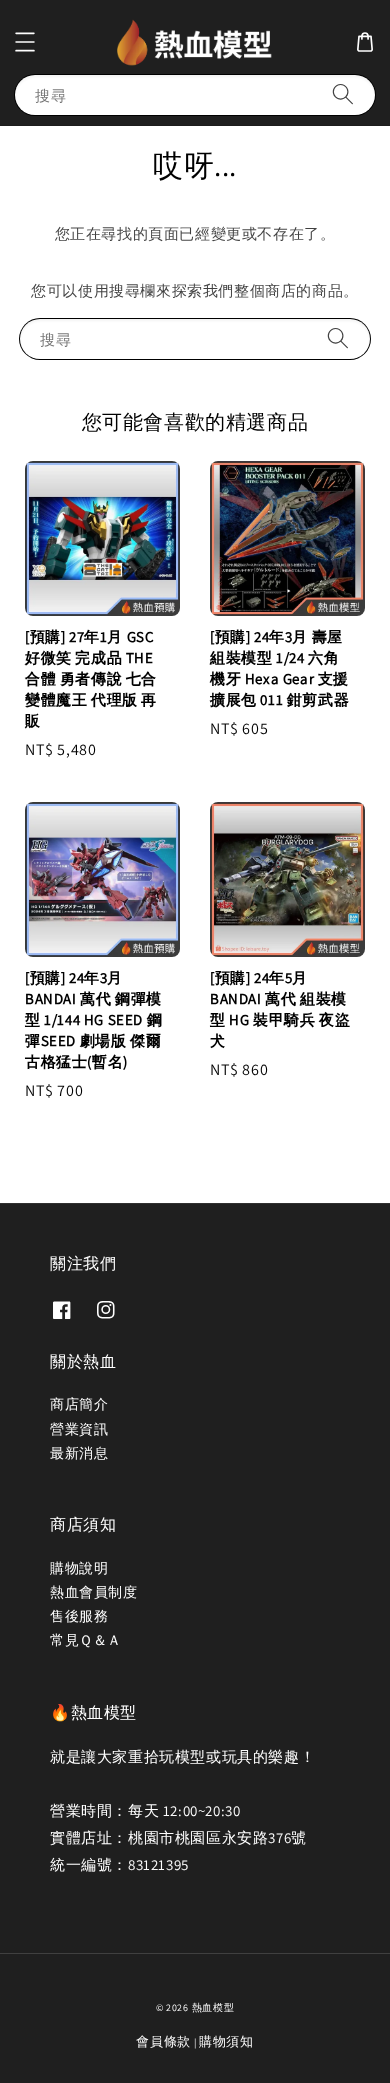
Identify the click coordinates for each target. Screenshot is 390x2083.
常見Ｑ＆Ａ (86, 1640)
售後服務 (79, 1616)
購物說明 (79, 1568)
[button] (25, 42)
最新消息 (79, 1453)
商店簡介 (79, 1404)
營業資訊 (79, 1429)
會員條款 (163, 2041)
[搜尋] (343, 94)
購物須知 (226, 2041)
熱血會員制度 (94, 1592)
